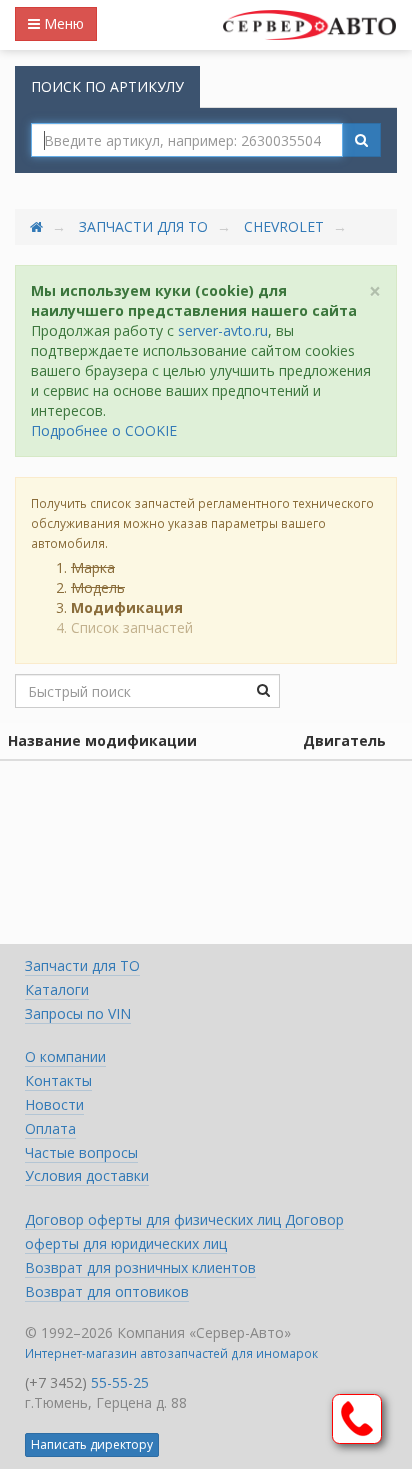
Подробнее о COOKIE (104, 430)
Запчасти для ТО (143, 226)
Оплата (50, 1128)
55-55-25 (120, 1382)
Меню (62, 23)
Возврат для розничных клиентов (140, 1267)
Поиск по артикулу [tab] (107, 86)
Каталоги (57, 989)
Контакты (58, 1080)
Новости (54, 1104)
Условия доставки (87, 1175)
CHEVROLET (284, 226)
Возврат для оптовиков (107, 1291)
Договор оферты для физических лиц (155, 1219)
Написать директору (92, 1444)
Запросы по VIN (78, 1013)
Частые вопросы (81, 1152)
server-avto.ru (223, 330)
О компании (65, 1056)
